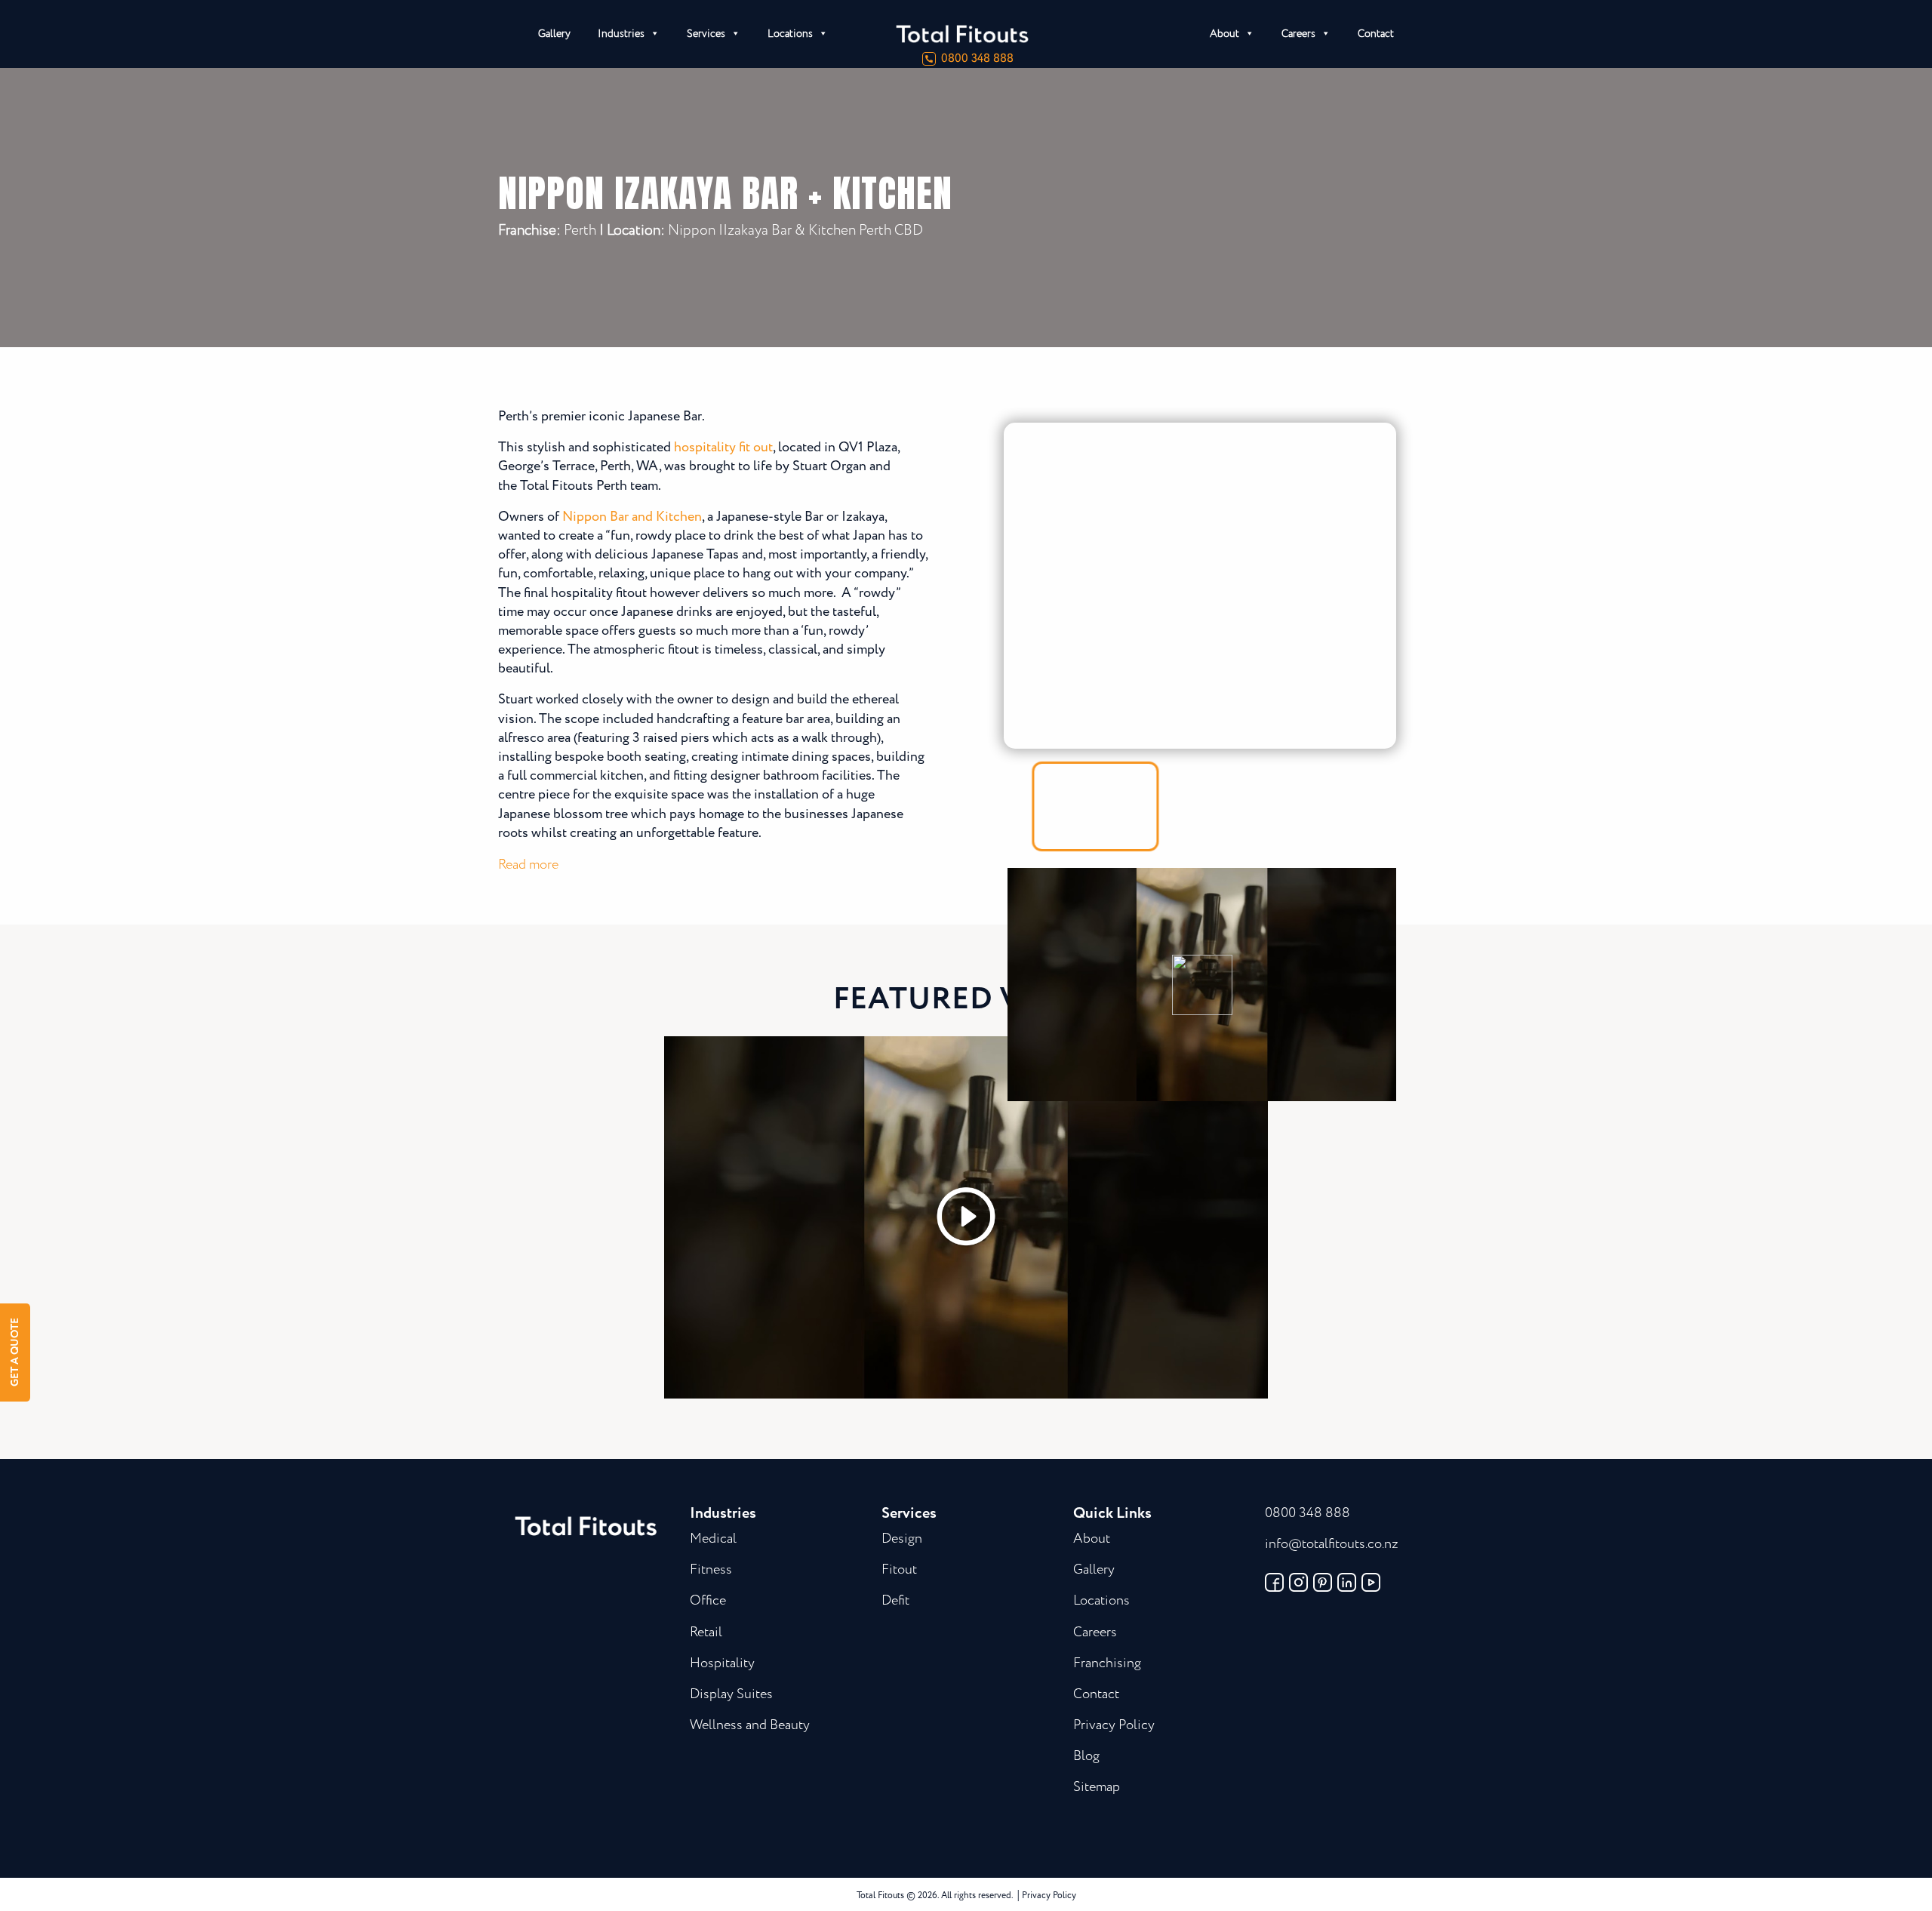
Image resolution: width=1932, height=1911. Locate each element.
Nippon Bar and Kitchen (632, 517)
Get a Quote (15, 1353)
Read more (528, 865)
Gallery (554, 34)
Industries (621, 34)
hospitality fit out (723, 448)
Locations (790, 34)
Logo (1019, 34)
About (1224, 34)
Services (706, 34)
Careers (1298, 34)
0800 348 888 (977, 59)
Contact (1376, 34)
